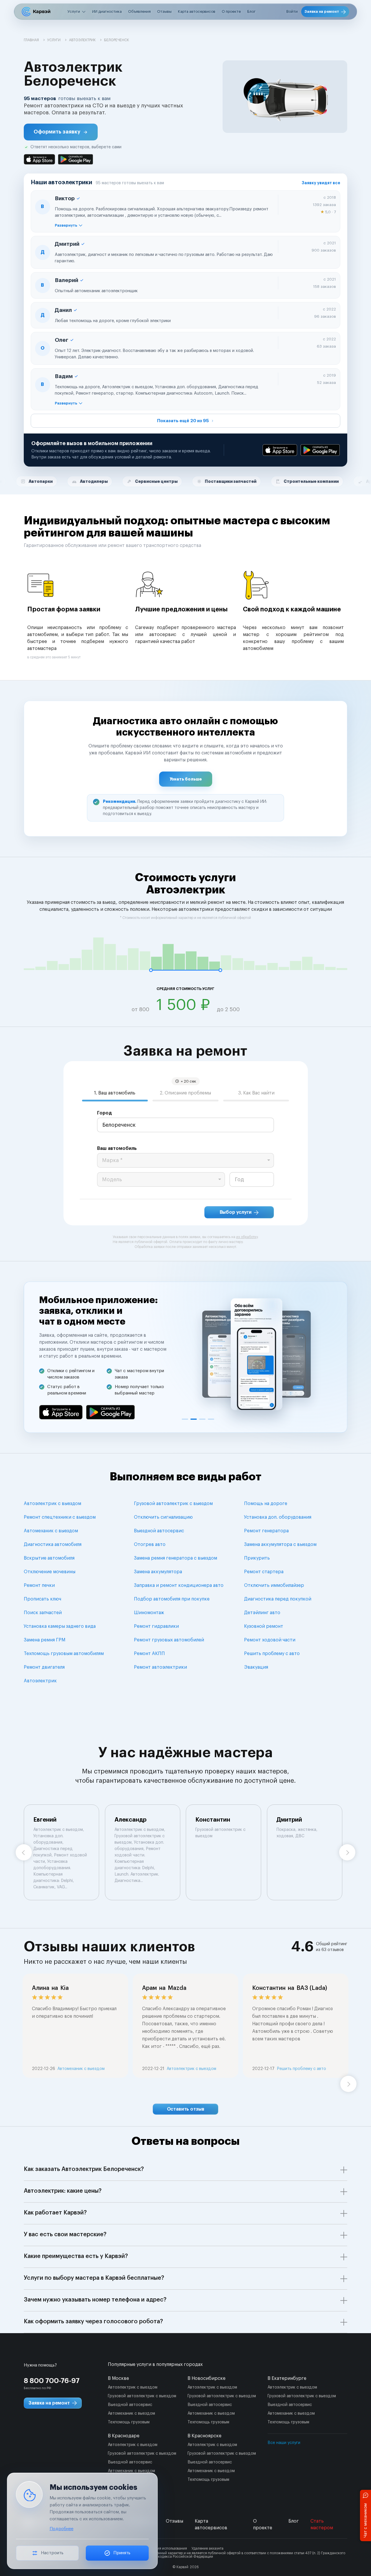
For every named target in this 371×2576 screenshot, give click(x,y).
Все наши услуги (284, 2443)
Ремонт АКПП (149, 1654)
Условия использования (167, 2548)
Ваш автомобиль (117, 1148)
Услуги (74, 11)
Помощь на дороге (266, 1504)
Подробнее (61, 2529)
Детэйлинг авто (262, 1613)
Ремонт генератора (266, 1531)
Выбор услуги (236, 1212)
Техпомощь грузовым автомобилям (64, 1654)
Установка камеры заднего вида (60, 1626)
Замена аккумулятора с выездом (280, 1544)
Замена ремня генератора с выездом (176, 1558)
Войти (292, 11)
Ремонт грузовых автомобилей (169, 1640)
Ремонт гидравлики (156, 1626)
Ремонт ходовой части (270, 1640)
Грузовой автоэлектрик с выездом (173, 1504)
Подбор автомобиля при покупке (172, 1599)
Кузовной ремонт (264, 1626)
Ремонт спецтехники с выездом (60, 1517)
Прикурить (257, 1558)
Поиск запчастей (43, 1613)
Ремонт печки (39, 1585)
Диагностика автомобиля (53, 1544)
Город (104, 1113)
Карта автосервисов (197, 11)
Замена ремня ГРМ (44, 1640)
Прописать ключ (42, 1599)
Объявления (139, 11)
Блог (251, 11)
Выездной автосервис (159, 1531)
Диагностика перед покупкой (278, 1599)
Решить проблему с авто (272, 1654)
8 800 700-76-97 (52, 2381)
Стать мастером (322, 2524)
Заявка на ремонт (322, 11)
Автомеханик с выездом (51, 1531)
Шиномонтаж (149, 1613)
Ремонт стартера (264, 1572)
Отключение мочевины (50, 1572)
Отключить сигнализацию (163, 1517)
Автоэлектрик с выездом (52, 1504)
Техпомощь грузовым (129, 2422)
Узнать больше (186, 779)
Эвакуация (256, 1667)
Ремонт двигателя (44, 1667)
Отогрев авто (150, 1544)
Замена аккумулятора (158, 1572)
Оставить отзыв (186, 2109)
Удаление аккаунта (208, 2548)
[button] (61, 132)
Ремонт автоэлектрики (160, 1667)
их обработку (247, 1237)
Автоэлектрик (40, 1681)
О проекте (231, 11)
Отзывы (164, 11)
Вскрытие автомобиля (49, 1558)
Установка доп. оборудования (278, 1517)
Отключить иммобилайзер (274, 1585)
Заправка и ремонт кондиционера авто (179, 1585)
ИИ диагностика (107, 11)
